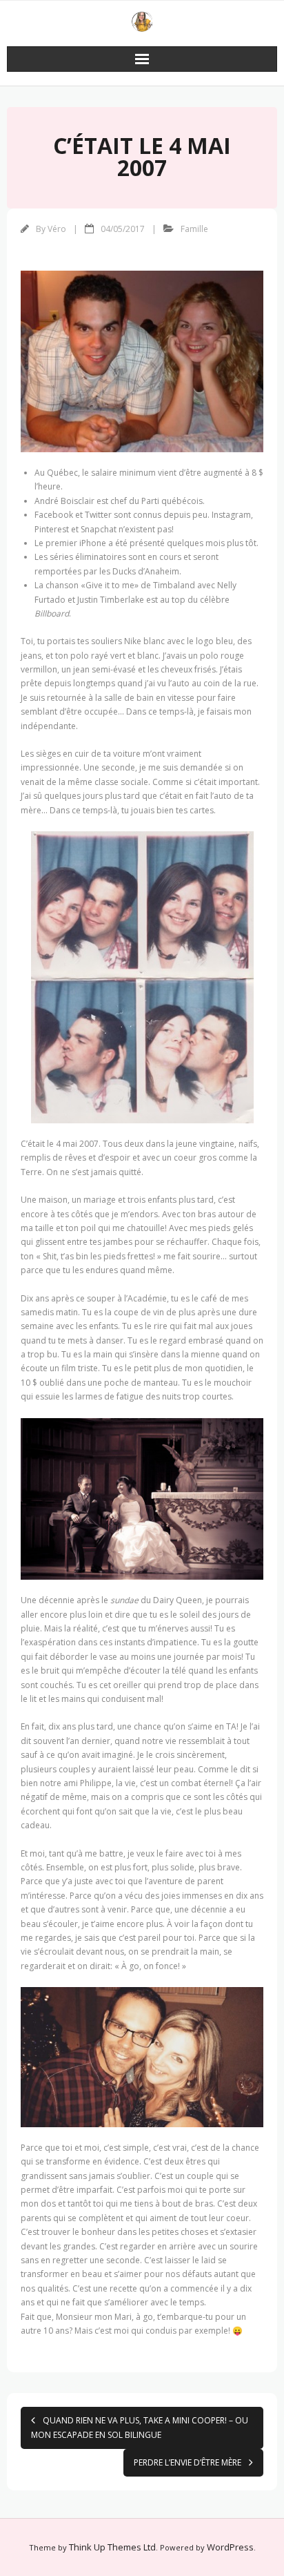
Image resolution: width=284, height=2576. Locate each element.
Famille (194, 229)
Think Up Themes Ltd (112, 2547)
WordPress (230, 2547)
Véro (57, 229)
